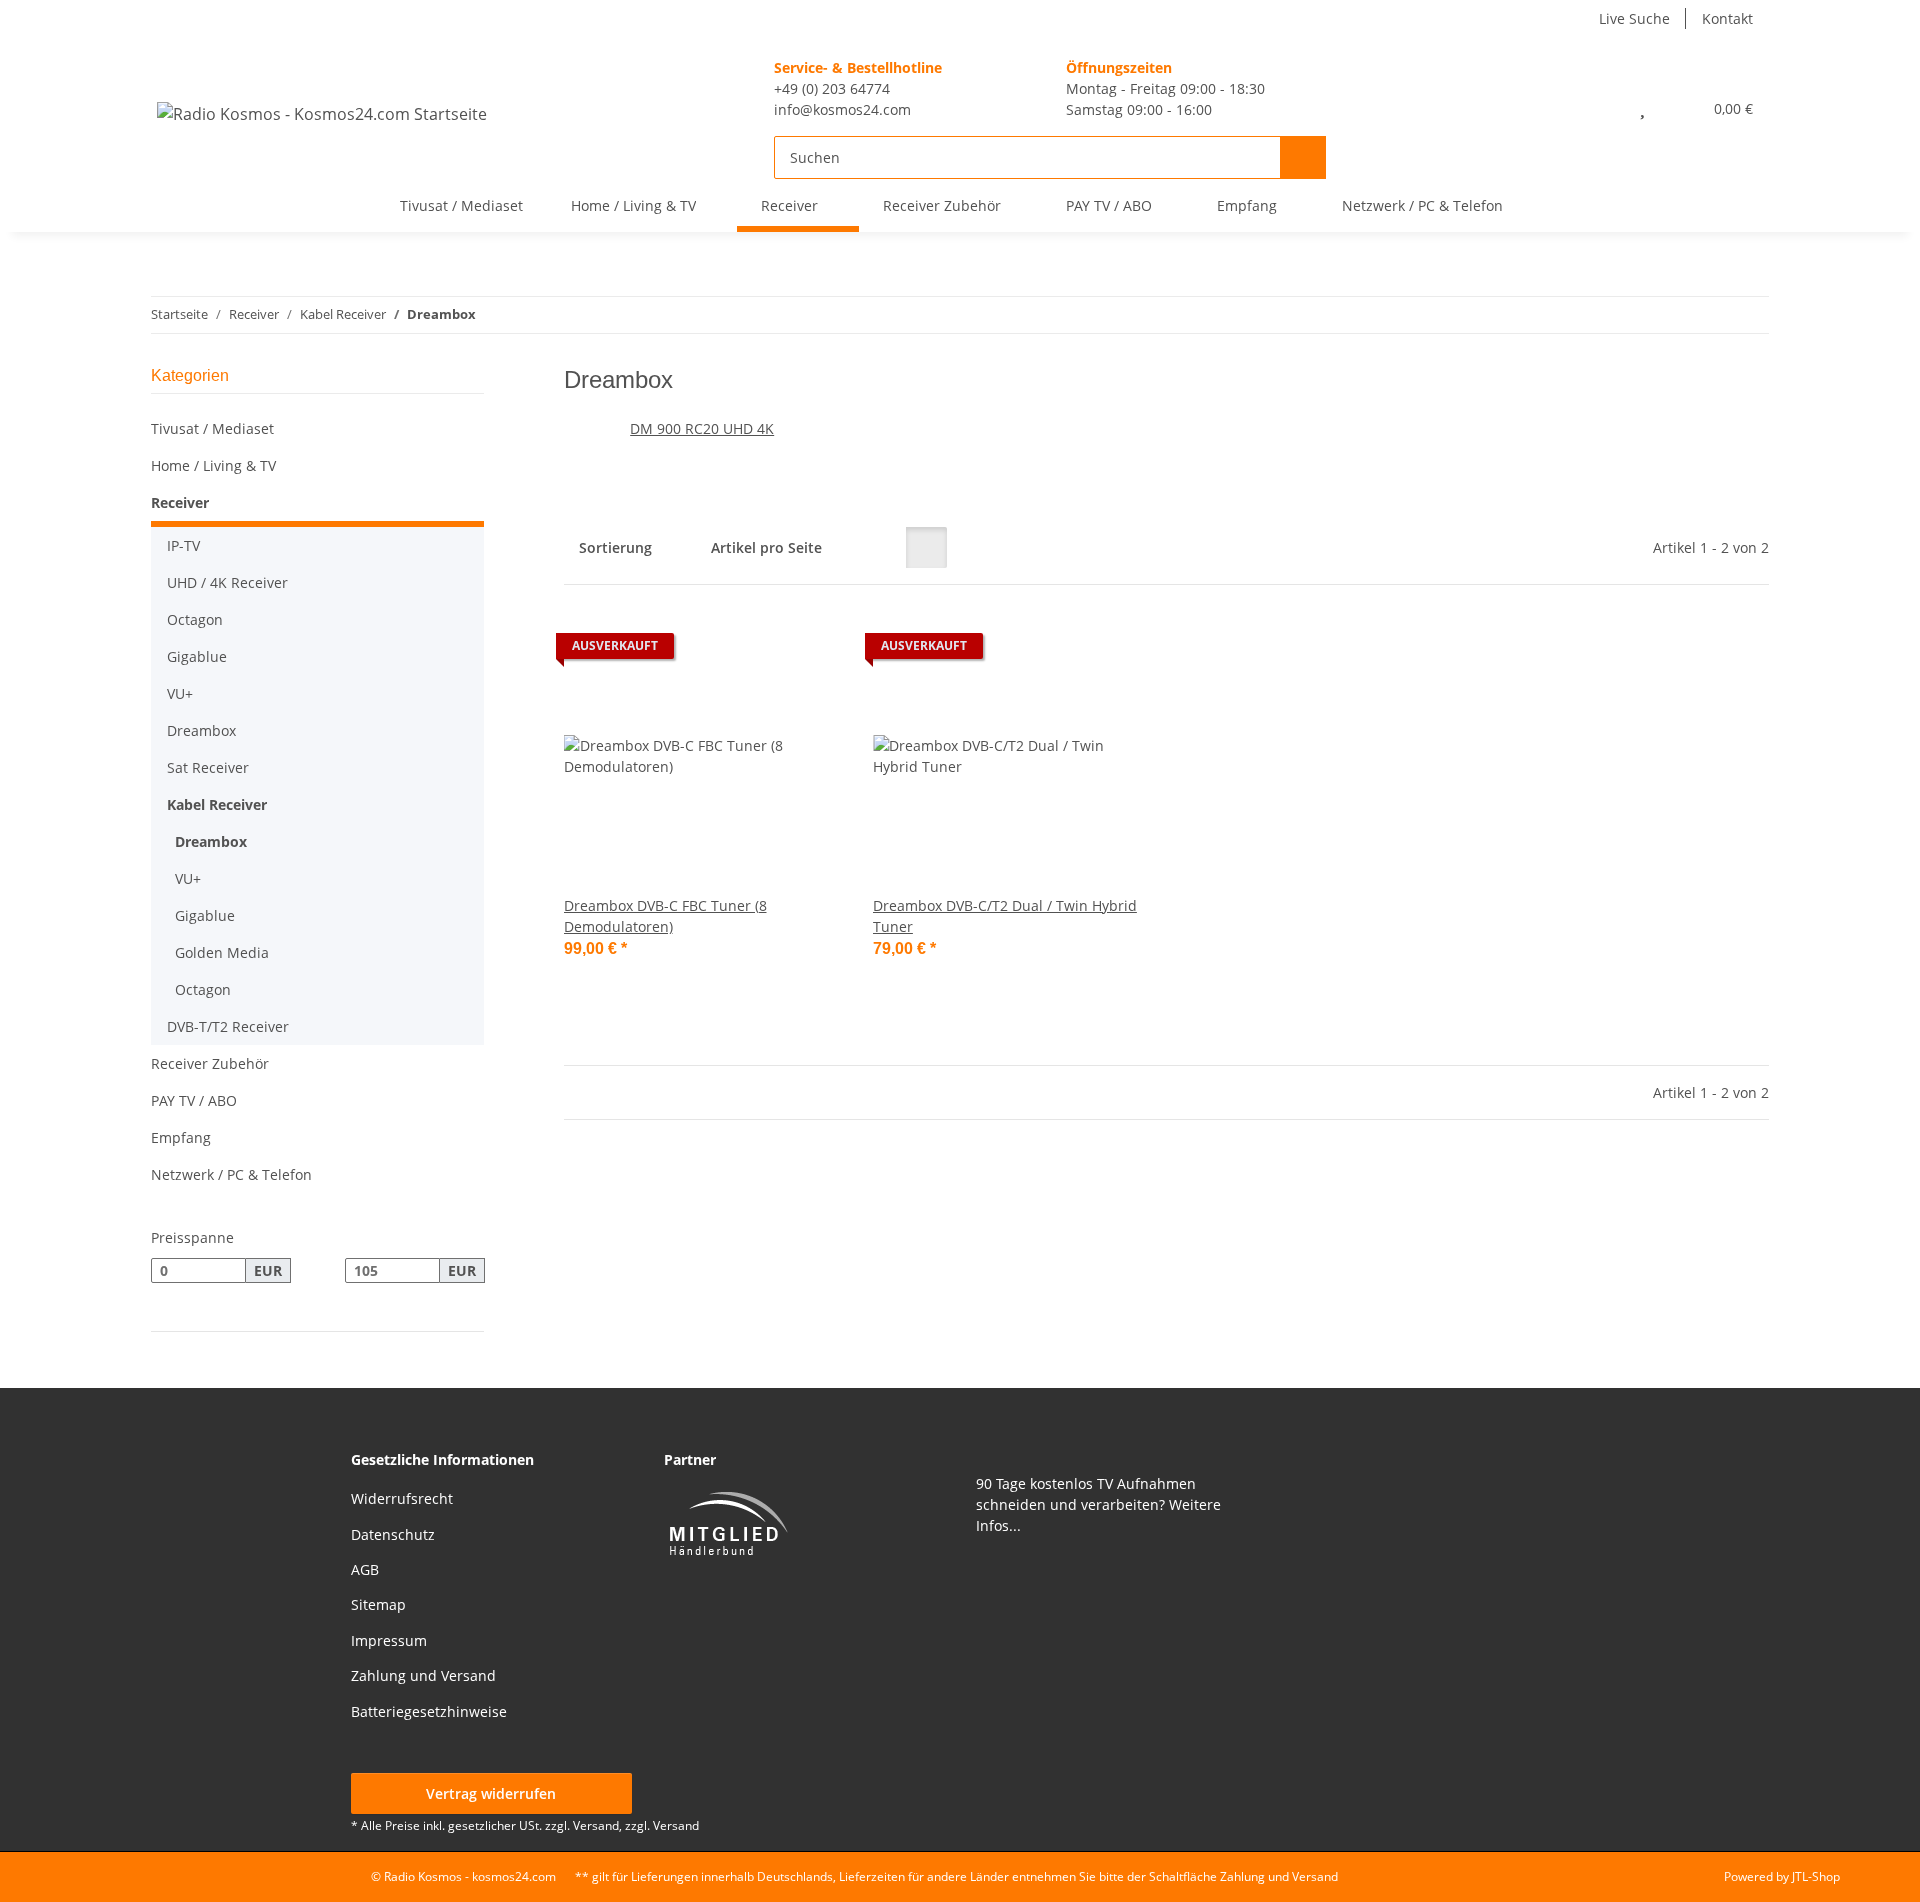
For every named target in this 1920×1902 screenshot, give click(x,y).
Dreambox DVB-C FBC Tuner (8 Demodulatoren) (665, 916)
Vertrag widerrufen (491, 1793)
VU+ (180, 693)
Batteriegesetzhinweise (429, 1711)
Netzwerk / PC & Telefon (231, 1174)
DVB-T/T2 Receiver (228, 1026)
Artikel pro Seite (766, 547)
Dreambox (201, 730)
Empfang (181, 1137)
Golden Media (222, 952)
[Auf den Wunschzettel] (807, 651)
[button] (1599, 108)
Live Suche (1634, 18)
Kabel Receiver (217, 804)
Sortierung (615, 547)
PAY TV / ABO (194, 1100)
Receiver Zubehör (210, 1063)
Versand (676, 1825)
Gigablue (197, 656)
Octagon (195, 619)
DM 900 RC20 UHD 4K (702, 428)
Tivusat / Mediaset (212, 428)
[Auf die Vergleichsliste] (755, 651)
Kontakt (1727, 18)
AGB (365, 1569)
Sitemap (378, 1604)
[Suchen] (1303, 157)
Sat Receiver (208, 767)
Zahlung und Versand (423, 1675)
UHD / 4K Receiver (227, 582)
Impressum (389, 1640)
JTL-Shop (1816, 1876)
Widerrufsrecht (402, 1498)
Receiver (180, 502)
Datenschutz (393, 1534)
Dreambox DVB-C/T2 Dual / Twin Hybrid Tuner (1005, 916)
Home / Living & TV (213, 465)
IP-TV (183, 545)
